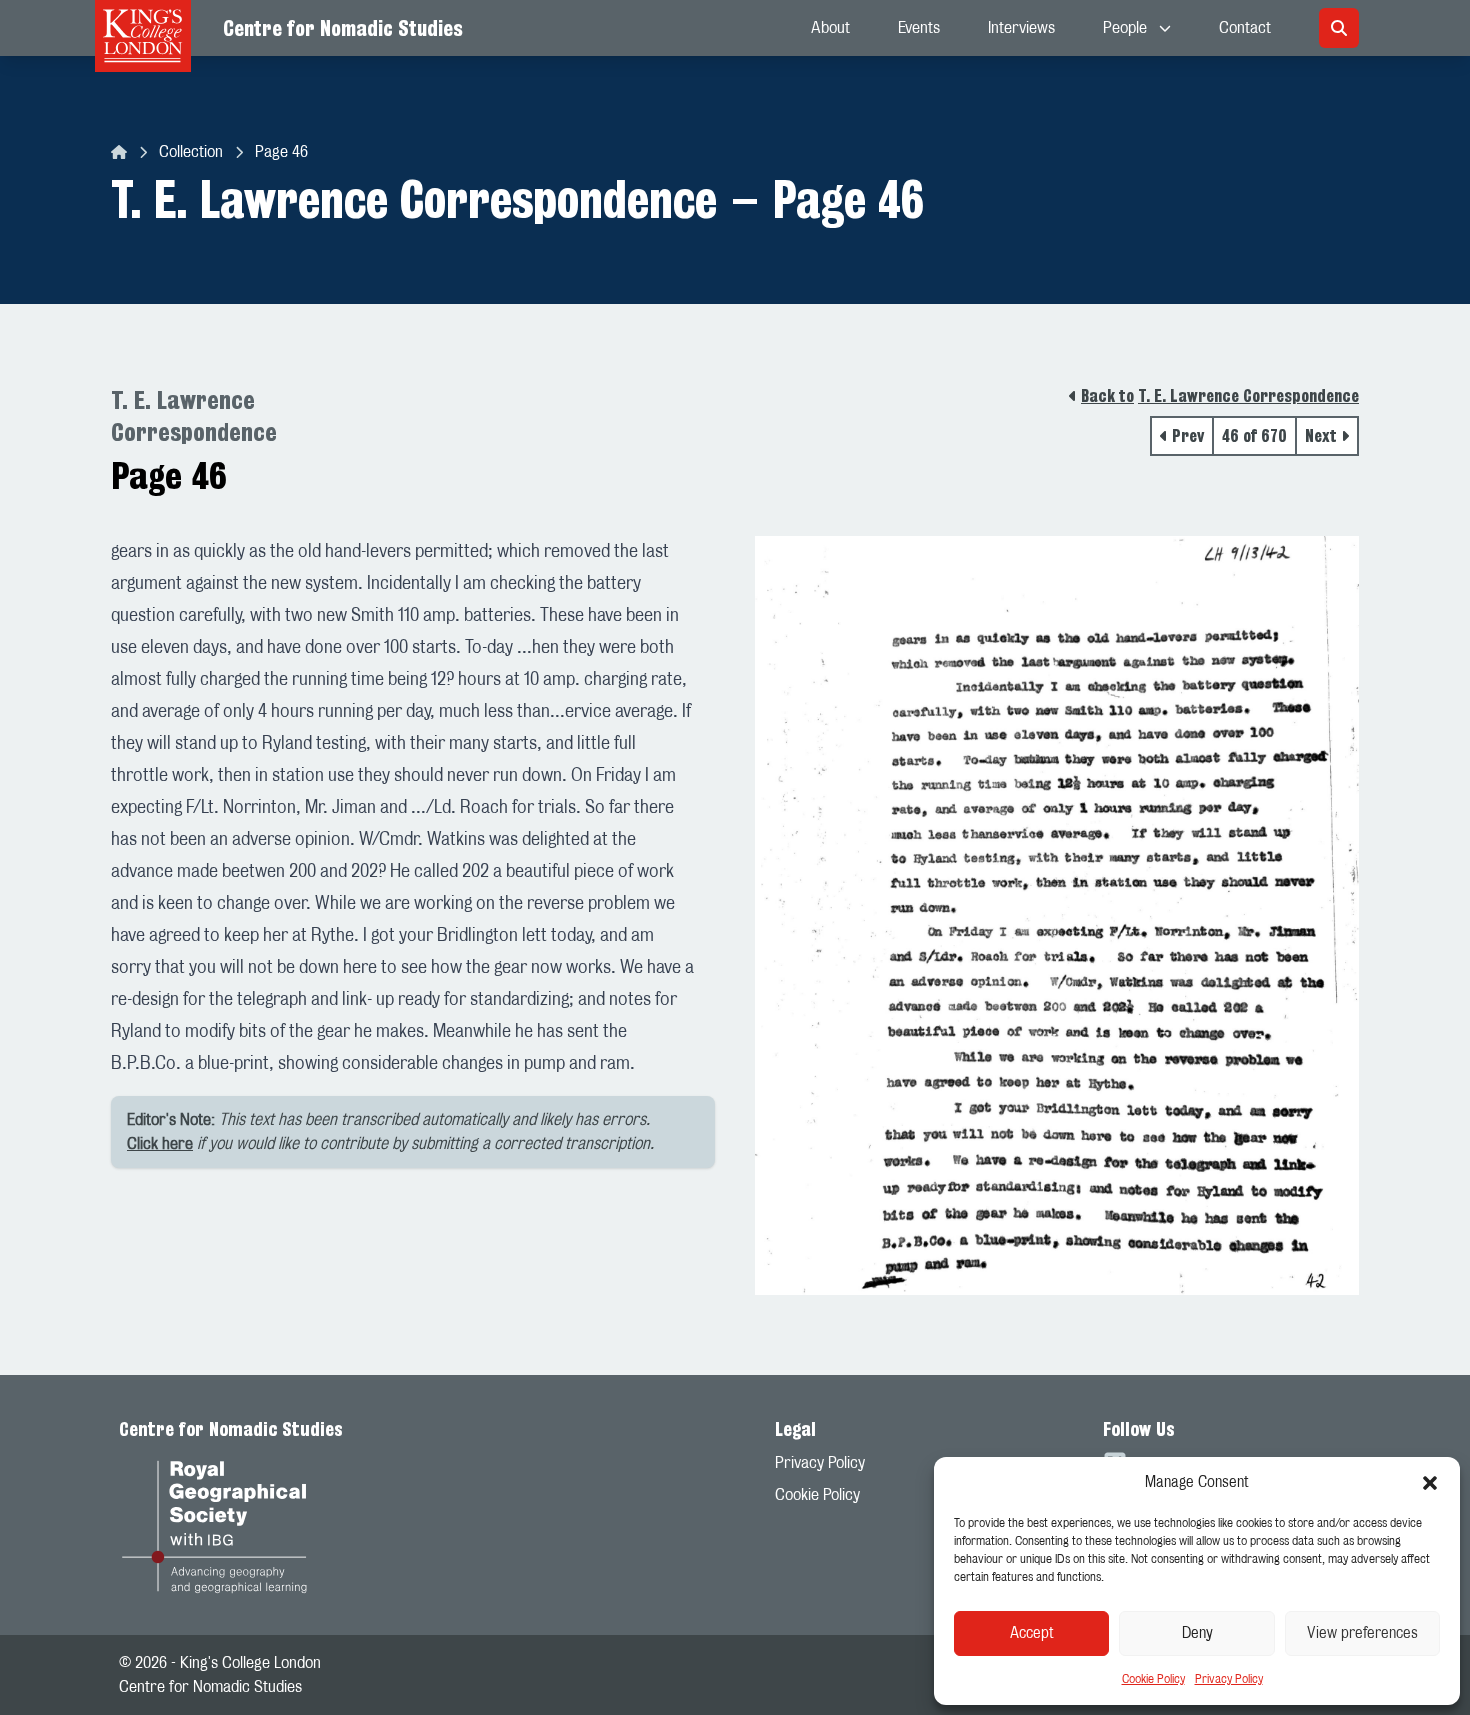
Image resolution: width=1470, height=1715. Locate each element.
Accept (1032, 1633)
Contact (1245, 28)
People (1125, 28)
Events (919, 28)
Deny (1197, 1633)
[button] (1430, 1483)
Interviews (1021, 28)
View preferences (1362, 1633)
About (830, 28)
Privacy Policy (1229, 1679)
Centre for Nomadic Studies (343, 28)
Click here (160, 1144)
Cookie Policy (1153, 1679)
